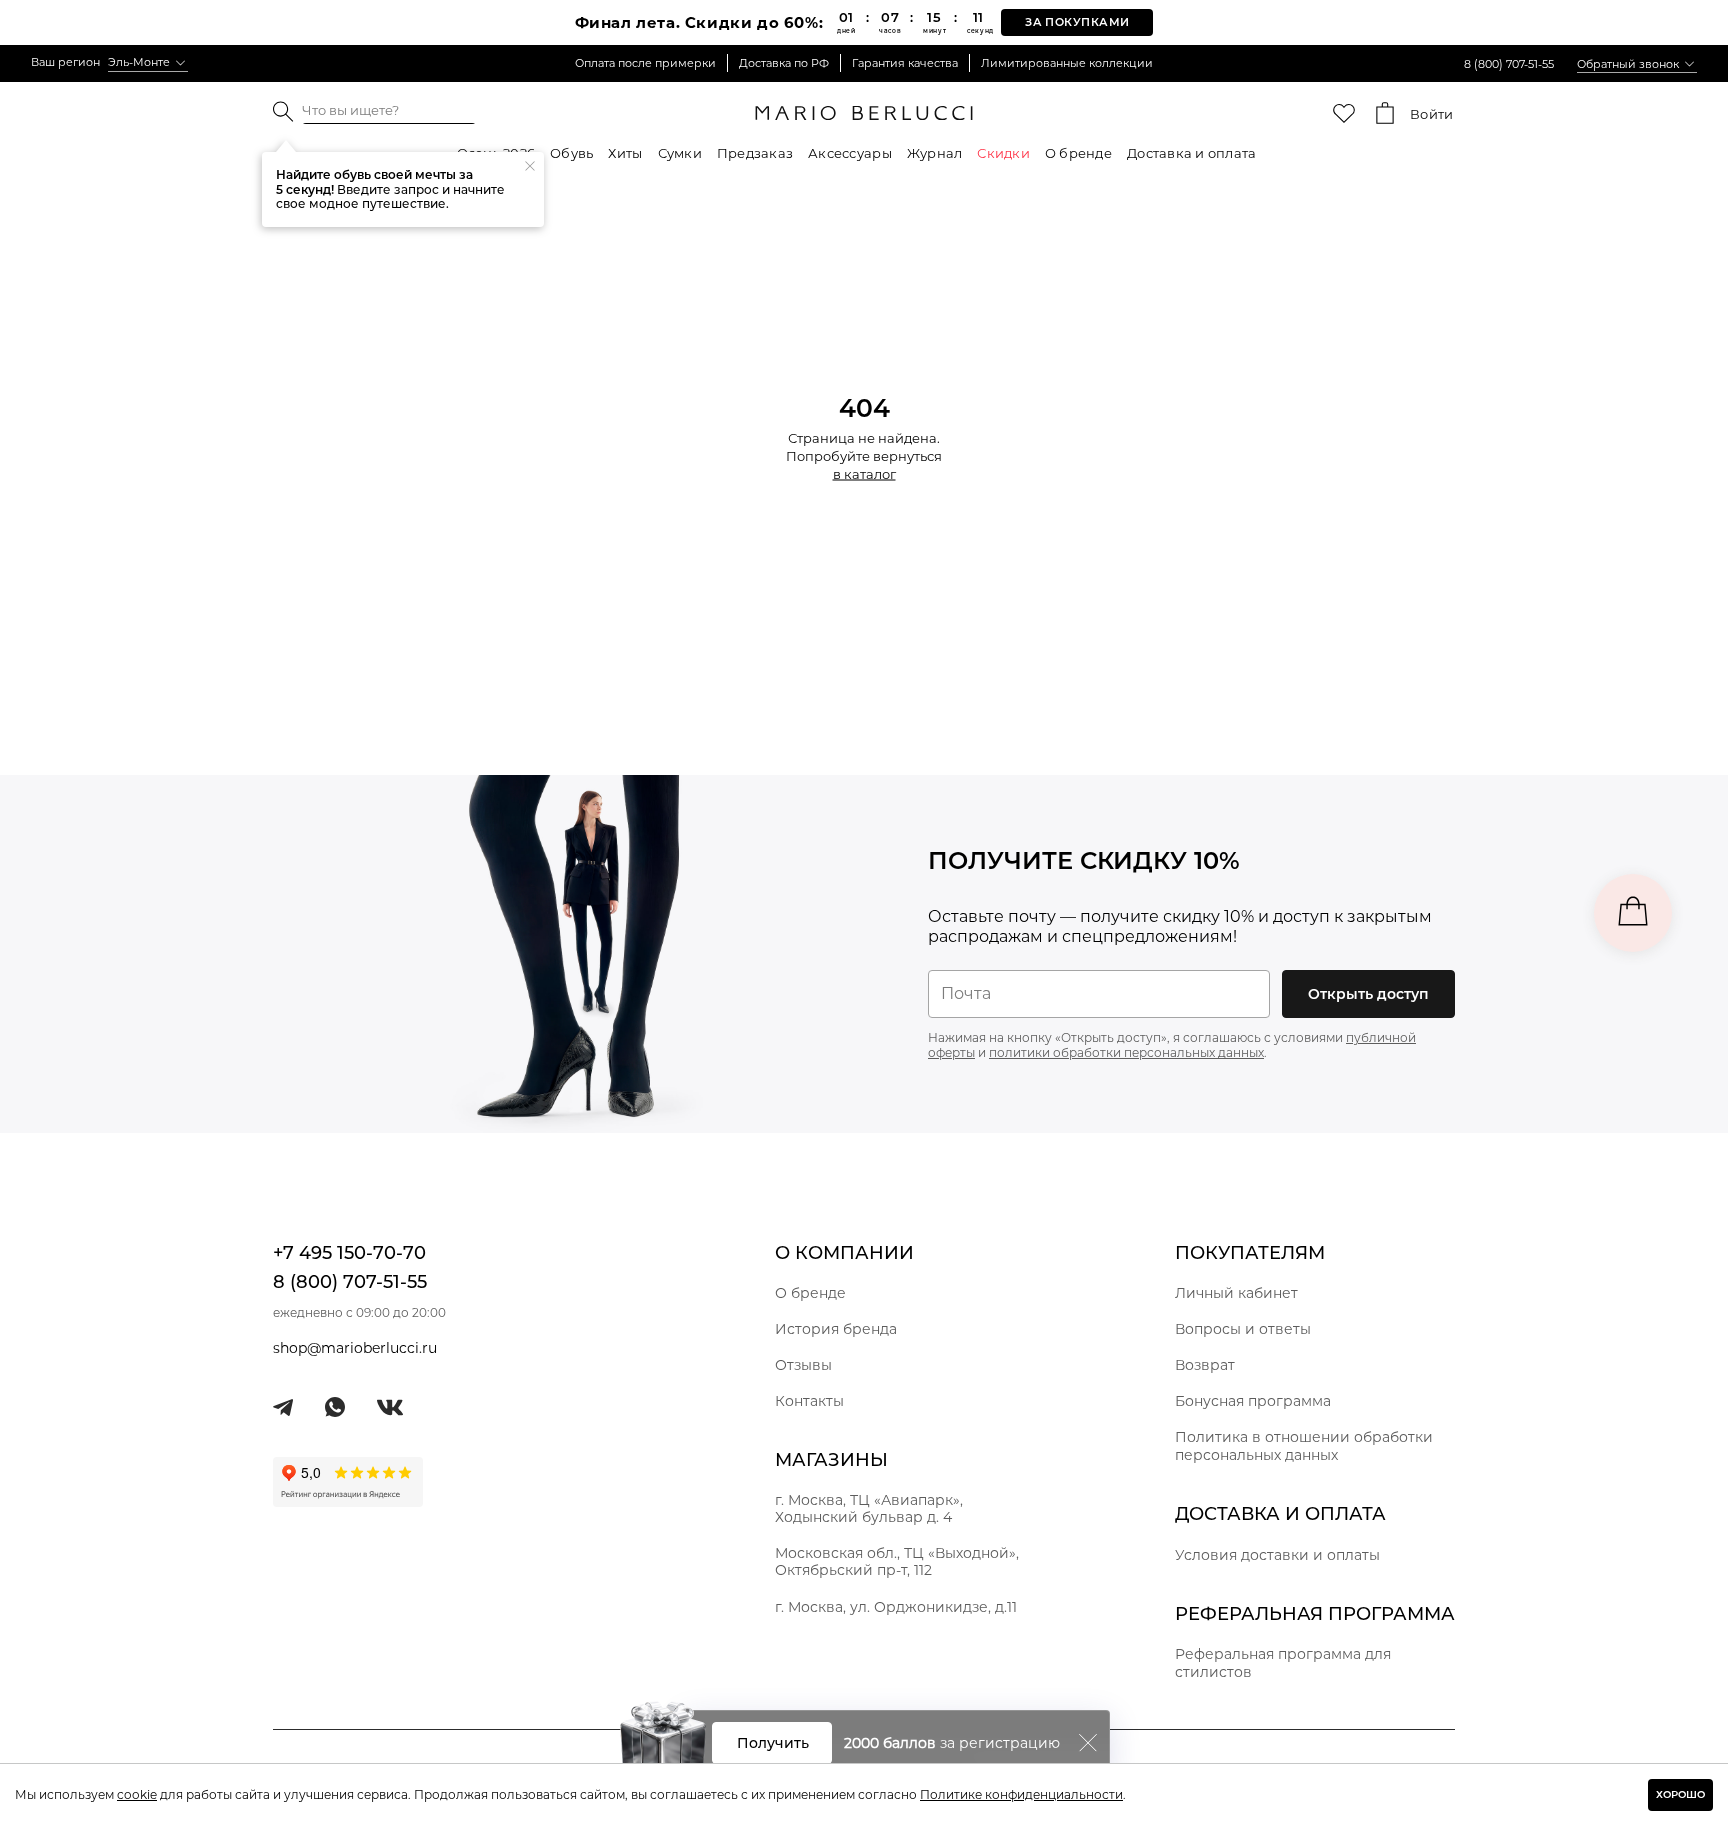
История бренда (836, 1329)
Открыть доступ (1368, 994)
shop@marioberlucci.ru (355, 1348)
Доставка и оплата (1191, 153)
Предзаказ (755, 153)
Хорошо (1680, 1794)
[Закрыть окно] (1088, 1743)
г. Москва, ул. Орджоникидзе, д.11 (896, 1607)
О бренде (1078, 153)
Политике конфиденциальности (1021, 1794)
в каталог (864, 474)
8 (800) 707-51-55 (1509, 64)
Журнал (935, 153)
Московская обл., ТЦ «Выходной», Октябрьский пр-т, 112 (897, 1561)
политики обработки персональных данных (1126, 1052)
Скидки (1003, 153)
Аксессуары (850, 153)
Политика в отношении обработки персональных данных (1304, 1446)
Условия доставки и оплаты (1277, 1555)
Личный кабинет (1236, 1293)
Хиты (625, 153)
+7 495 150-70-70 (349, 1253)
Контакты (809, 1401)
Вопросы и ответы (1243, 1329)
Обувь (571, 153)
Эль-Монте (139, 62)
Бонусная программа (1253, 1401)
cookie (137, 1794)
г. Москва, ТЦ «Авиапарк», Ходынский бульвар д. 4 (869, 1508)
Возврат (1205, 1365)
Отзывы (803, 1365)
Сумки (680, 153)
